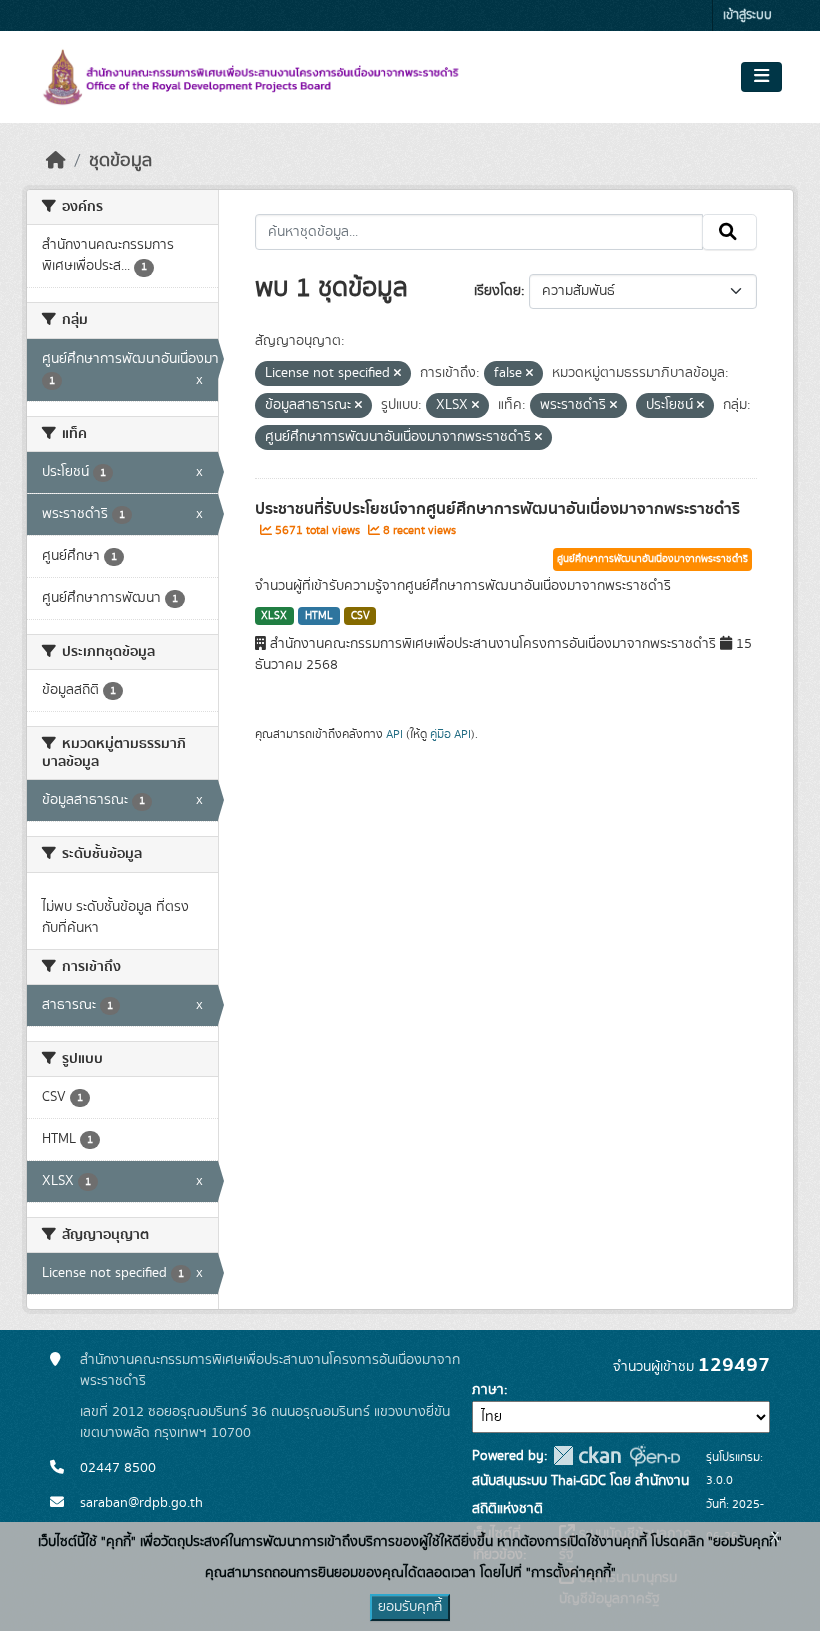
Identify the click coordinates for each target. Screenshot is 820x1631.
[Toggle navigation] (761, 77)
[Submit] (729, 232)
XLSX (274, 616)
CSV (360, 616)
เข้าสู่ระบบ (747, 15)
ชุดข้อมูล (120, 161)
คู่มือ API (450, 734)
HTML (319, 616)
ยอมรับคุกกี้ (410, 1607)
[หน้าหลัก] (56, 161)
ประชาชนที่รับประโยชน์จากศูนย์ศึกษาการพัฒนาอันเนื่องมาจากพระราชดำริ (497, 509)
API (394, 734)
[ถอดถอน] (397, 374)
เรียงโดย (497, 291)
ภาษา (488, 1390)
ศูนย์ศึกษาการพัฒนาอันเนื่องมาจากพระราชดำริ (652, 559)
